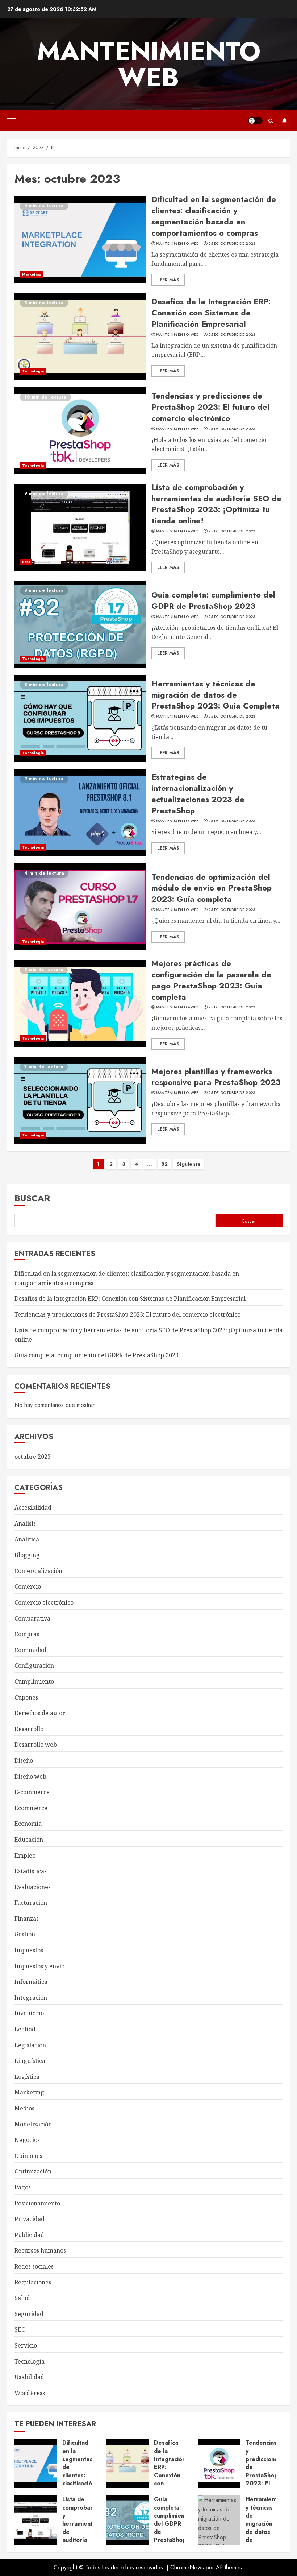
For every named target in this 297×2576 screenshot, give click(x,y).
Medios (24, 2108)
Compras (27, 1634)
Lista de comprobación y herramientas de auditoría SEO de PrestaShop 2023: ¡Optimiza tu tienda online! (216, 504)
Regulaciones (33, 2282)
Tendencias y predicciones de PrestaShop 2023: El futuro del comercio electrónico (210, 407)
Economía (28, 1824)
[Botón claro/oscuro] (255, 121)
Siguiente (189, 1164)
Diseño (24, 1760)
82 (164, 1164)
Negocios (27, 2140)
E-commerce (32, 1792)
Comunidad (30, 1650)
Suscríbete (284, 121)
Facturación (31, 1903)
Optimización (33, 2171)
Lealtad (25, 2029)
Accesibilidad (33, 1507)
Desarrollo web (36, 1745)
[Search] (271, 121)
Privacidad (30, 2219)
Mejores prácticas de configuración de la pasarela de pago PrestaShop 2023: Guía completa (211, 980)
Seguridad (29, 2314)
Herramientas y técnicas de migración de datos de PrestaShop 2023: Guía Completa (216, 695)
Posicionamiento (37, 2203)
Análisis (25, 1523)
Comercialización (38, 1571)
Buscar (32, 1198)
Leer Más (168, 280)
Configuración (34, 1665)
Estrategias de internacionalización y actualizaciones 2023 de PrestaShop (198, 793)
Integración (31, 1998)
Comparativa (32, 1618)
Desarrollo (29, 1729)
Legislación (30, 2045)
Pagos (23, 2187)
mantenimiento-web (177, 244)
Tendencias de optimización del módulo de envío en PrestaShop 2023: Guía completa (212, 888)
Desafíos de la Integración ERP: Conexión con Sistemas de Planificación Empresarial (211, 313)
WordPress (30, 2393)
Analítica (27, 1539)
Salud (22, 2298)
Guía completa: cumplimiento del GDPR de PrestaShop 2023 (213, 600)
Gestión (25, 1934)
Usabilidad (29, 2377)
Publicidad (29, 2235)
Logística (27, 2077)
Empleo (25, 1855)
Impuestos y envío (39, 1966)
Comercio (28, 1586)
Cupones (26, 1697)
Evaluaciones (33, 1887)
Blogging (27, 1555)
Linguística (30, 2061)
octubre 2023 (33, 1457)
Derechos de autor (40, 1713)
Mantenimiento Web (149, 64)
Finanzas (27, 1919)
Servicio (26, 2345)
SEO (26, 562)
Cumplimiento (34, 1681)
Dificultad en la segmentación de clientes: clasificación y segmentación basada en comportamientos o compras (214, 216)
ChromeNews (187, 2567)
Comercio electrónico (44, 1602)
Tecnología (33, 371)
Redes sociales (34, 2266)
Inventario (29, 2013)
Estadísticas (31, 1871)
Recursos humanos (40, 2250)
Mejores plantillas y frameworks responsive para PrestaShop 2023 (216, 1077)
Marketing (32, 274)
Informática (31, 1982)
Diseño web (30, 1776)
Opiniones (28, 2156)
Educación (29, 1840)
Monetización (33, 2124)
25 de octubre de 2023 (232, 244)
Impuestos (29, 1950)
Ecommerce (31, 1808)
